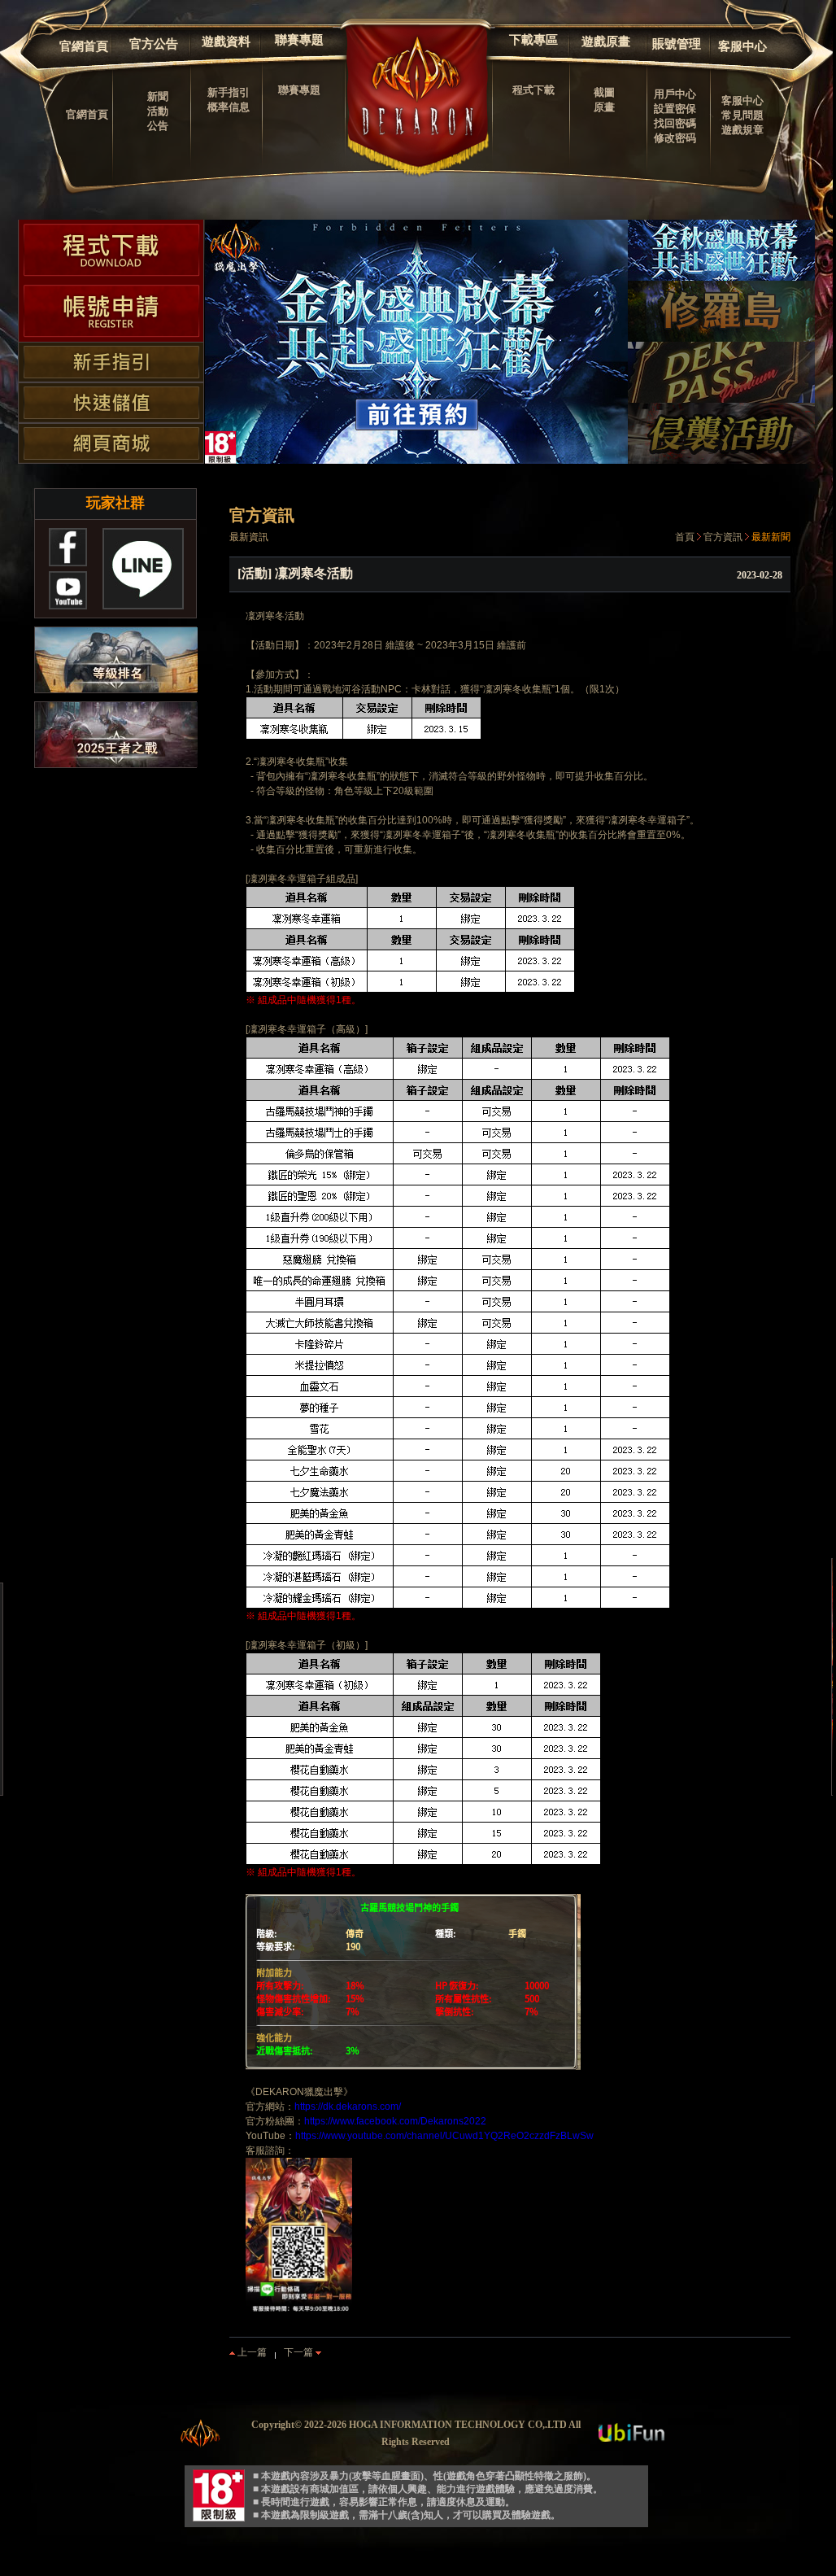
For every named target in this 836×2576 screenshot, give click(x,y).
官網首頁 (84, 46)
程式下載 (533, 90)
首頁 (685, 537)
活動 (158, 111)
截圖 (604, 92)
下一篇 (300, 2352)
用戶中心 (675, 94)
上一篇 (251, 2352)
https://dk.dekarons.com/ (348, 2107)
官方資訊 (723, 537)
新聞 (158, 96)
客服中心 (742, 46)
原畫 (604, 107)
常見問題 (742, 115)
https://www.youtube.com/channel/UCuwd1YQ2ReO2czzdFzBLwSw (444, 2136)
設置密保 (675, 109)
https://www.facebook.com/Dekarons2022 (395, 2121)
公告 (158, 126)
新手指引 (229, 92)
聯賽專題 (299, 40)
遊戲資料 (226, 41)
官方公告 (154, 44)
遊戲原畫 (606, 41)
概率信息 (229, 107)
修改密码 (675, 138)
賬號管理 (677, 44)
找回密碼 (675, 123)
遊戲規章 (742, 130)
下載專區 (533, 40)
